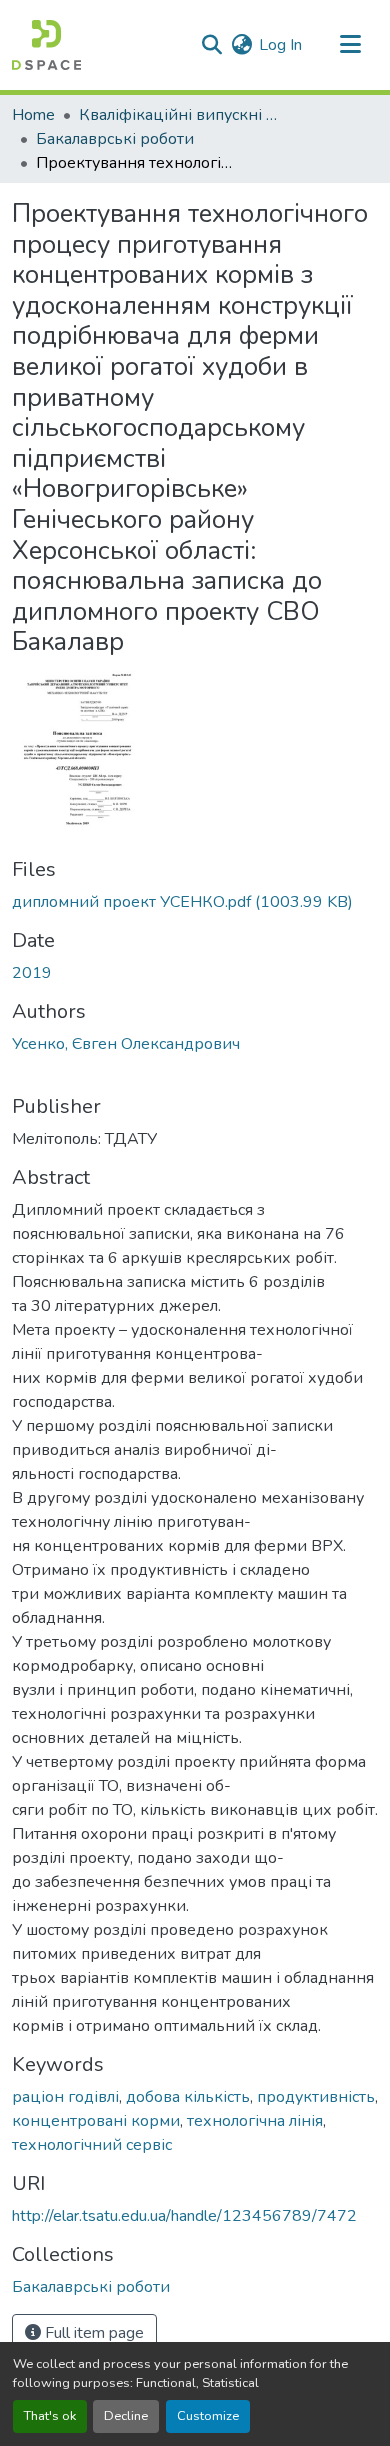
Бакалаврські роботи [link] (115, 139)
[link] (195, 902)
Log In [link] (280, 45)
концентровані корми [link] (96, 2121)
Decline (126, 2416)
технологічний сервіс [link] (92, 2145)
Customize (208, 2416)
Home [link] (33, 115)
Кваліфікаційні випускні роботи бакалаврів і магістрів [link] (179, 115)
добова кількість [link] (188, 2097)
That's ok (50, 2416)
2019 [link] (32, 973)
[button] (46, 45)
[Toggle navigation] (350, 45)
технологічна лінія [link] (255, 2121)
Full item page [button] (92, 2333)
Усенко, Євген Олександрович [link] (126, 1044)
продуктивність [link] (316, 2097)
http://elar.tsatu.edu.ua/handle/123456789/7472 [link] (184, 2216)
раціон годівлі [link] (65, 2097)
